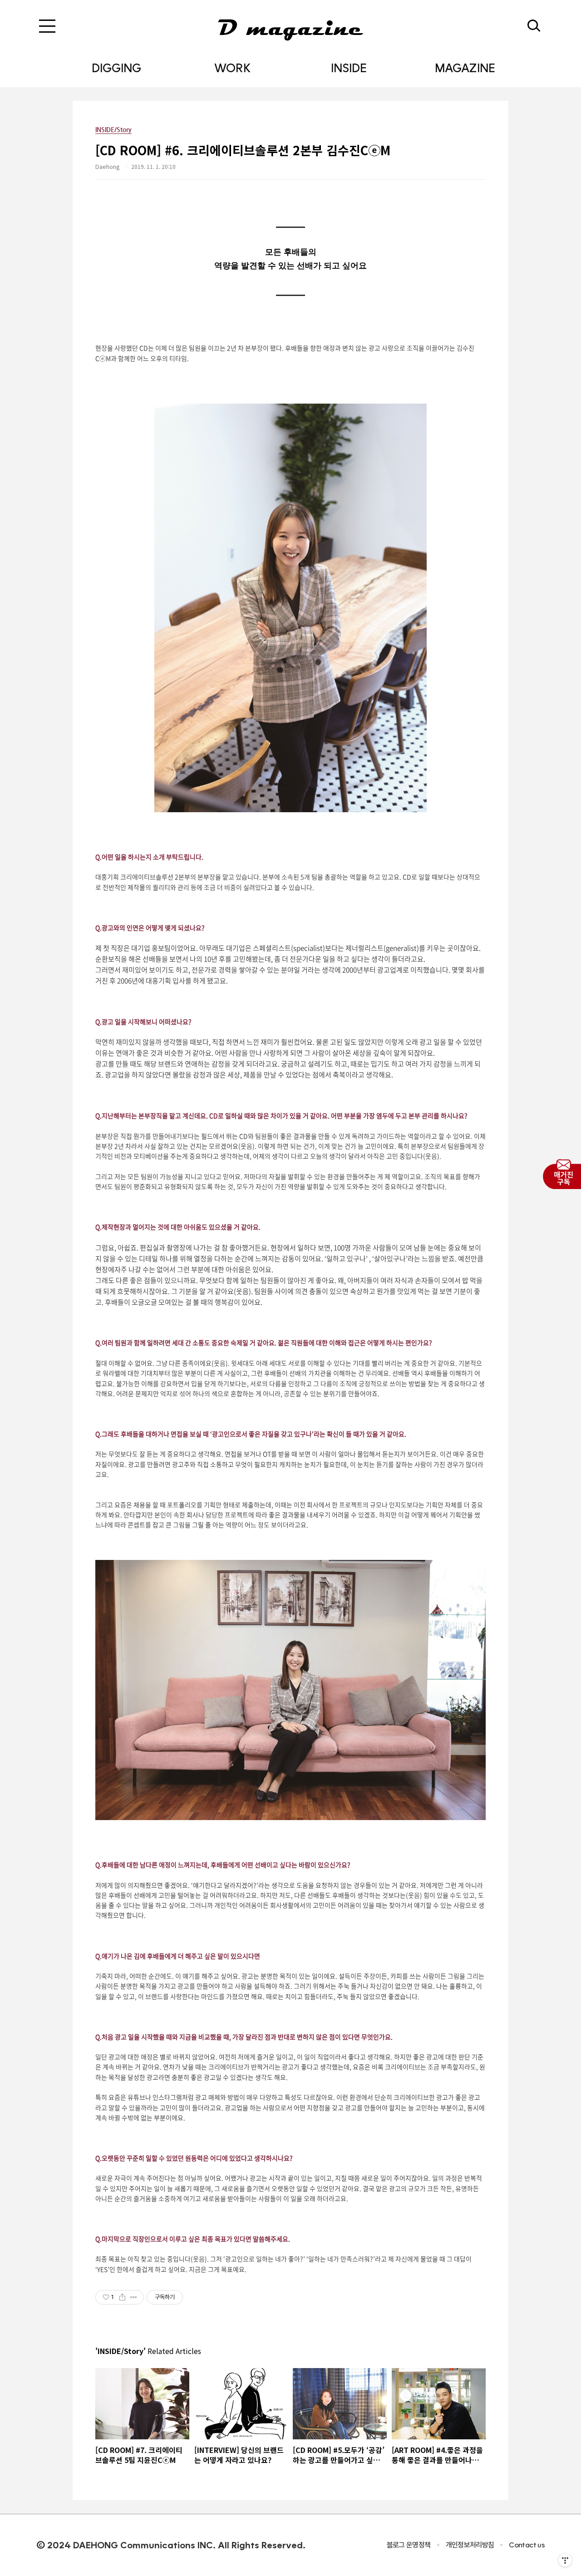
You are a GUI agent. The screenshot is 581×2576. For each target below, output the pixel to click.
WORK (232, 68)
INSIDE (349, 68)
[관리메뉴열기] (565, 2560)
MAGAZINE (465, 68)
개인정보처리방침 (470, 2545)
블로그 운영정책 (409, 2545)
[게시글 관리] (134, 2297)
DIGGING (116, 68)
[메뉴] (47, 26)
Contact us (527, 2545)
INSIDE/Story (113, 129)
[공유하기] (122, 2297)
